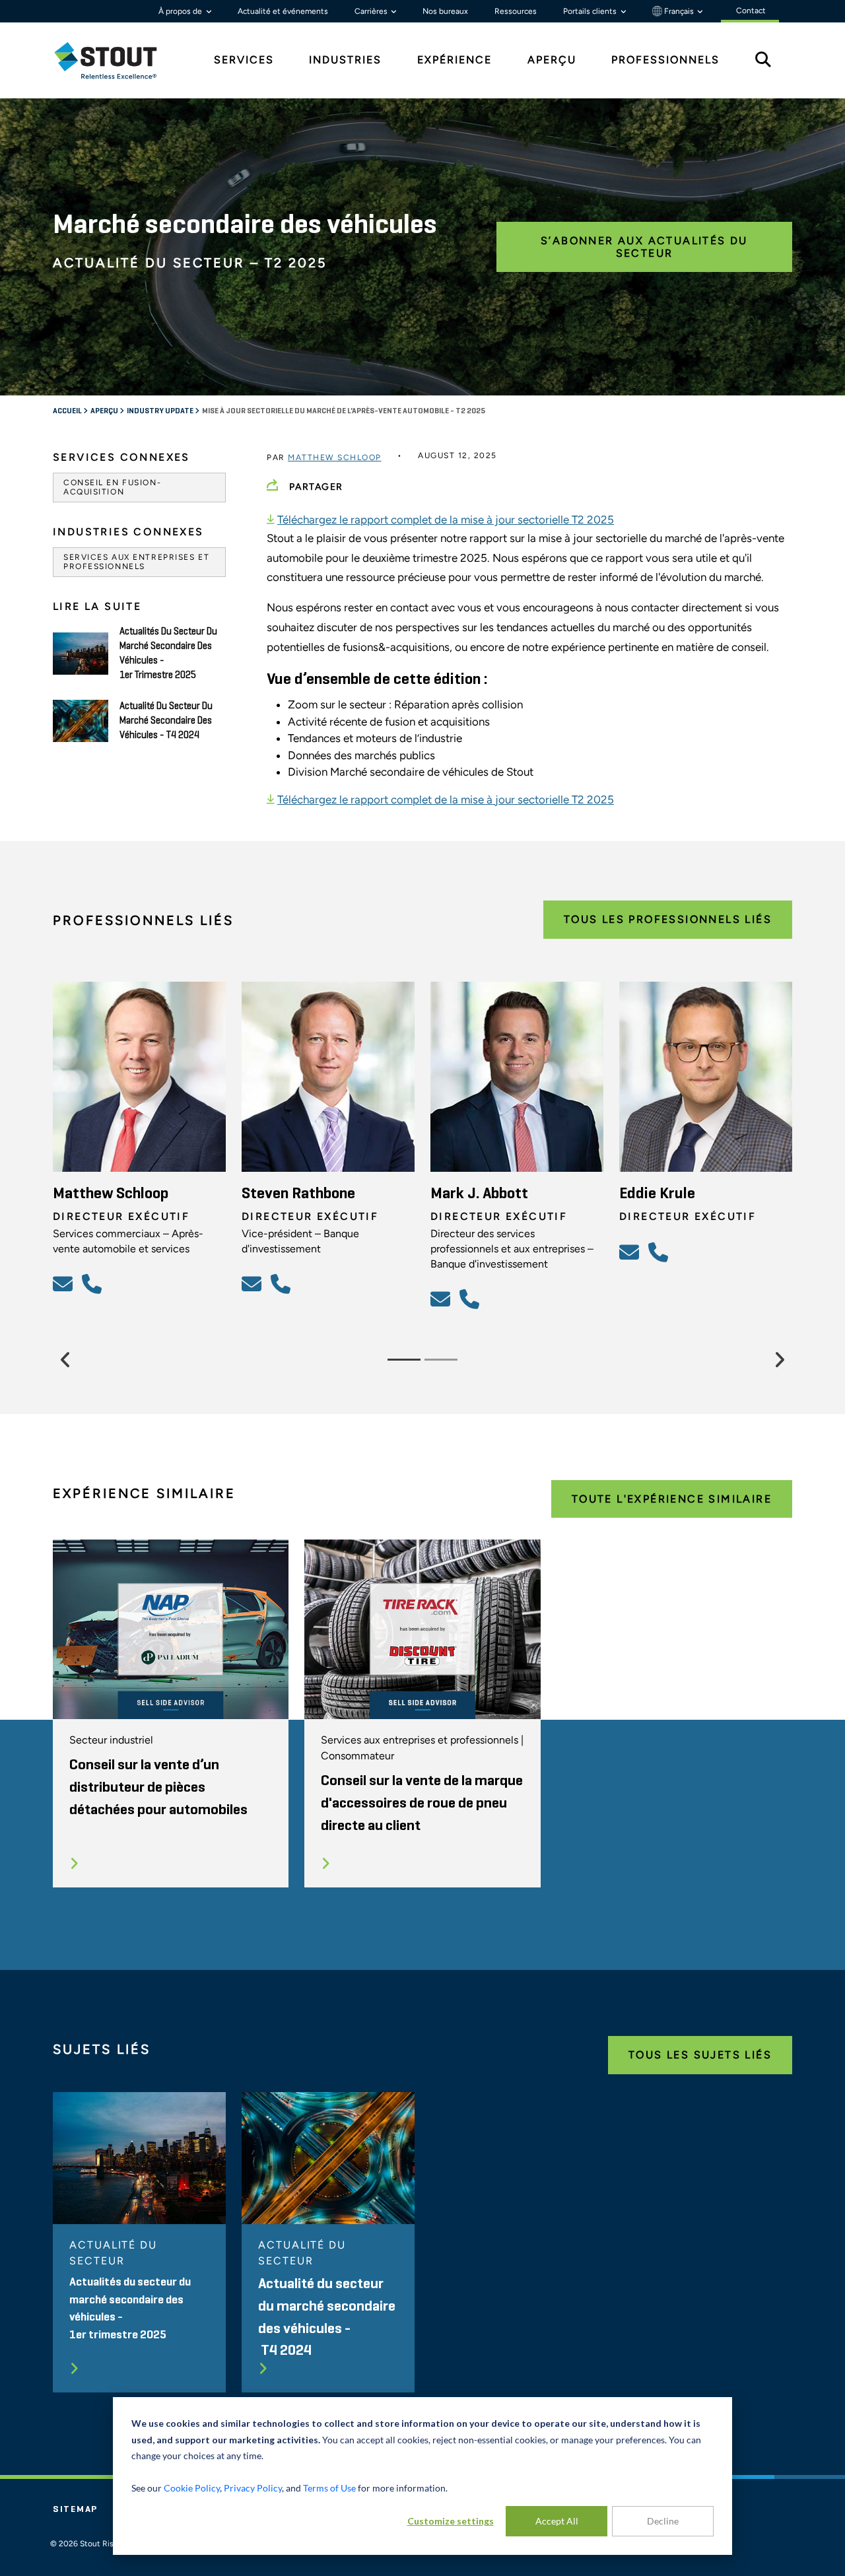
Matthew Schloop (335, 458)
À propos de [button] (181, 11)
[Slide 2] (441, 1360)
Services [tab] (244, 60)
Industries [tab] (345, 60)
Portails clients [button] (591, 11)
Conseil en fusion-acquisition (112, 487)
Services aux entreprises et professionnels (136, 562)
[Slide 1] (404, 1360)
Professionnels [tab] (665, 60)
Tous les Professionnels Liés (668, 919)
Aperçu (105, 411)
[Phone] (94, 1283)
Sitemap (75, 2509)
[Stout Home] (116, 60)
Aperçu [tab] (552, 60)
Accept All (557, 2521)
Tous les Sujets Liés (700, 2055)
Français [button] (679, 11)
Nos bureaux (445, 11)
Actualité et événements (283, 11)
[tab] (116, 60)
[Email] (65, 1283)
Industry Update (161, 411)
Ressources (516, 11)
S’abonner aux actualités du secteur (644, 247)
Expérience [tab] (455, 60)
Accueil (68, 411)
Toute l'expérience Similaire (672, 1499)
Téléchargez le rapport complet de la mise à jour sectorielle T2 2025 (446, 520)
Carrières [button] (372, 11)
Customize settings (451, 2521)
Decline (663, 2521)
